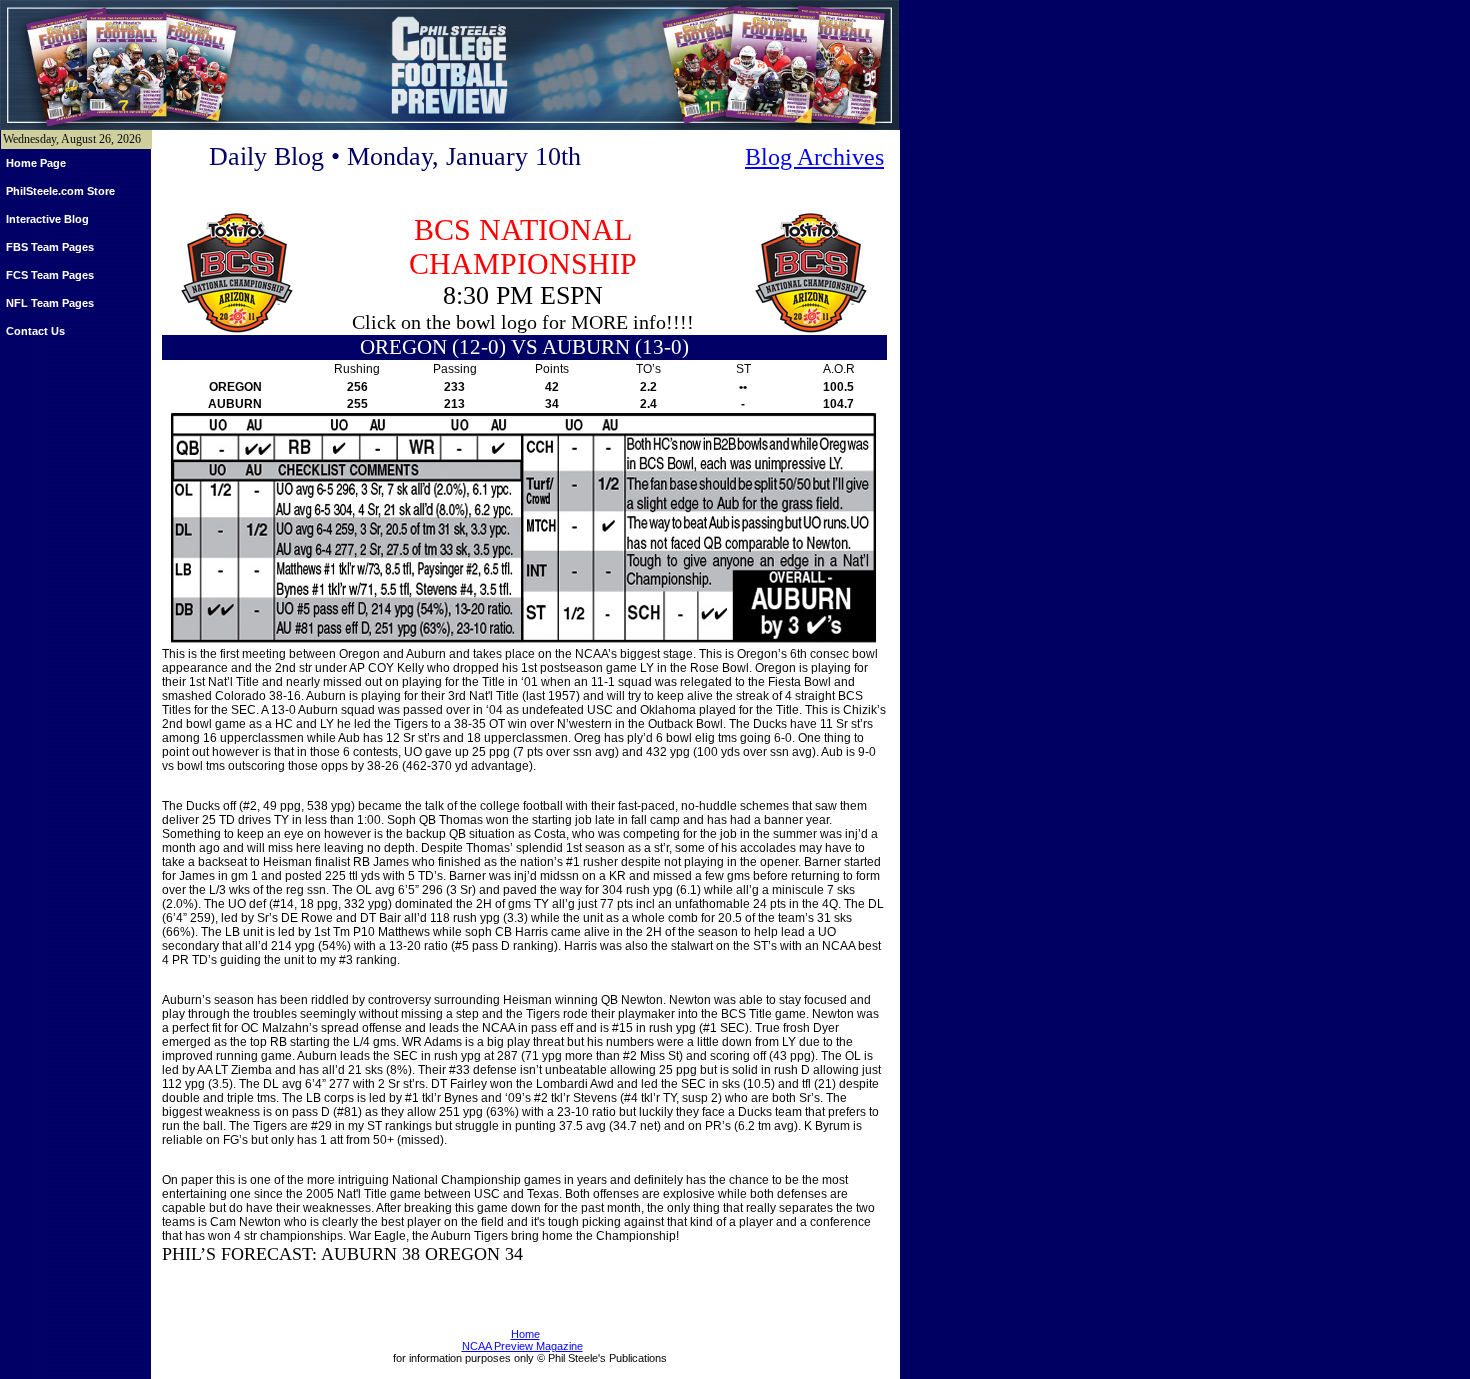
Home (525, 1334)
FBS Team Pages (50, 247)
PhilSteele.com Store (60, 191)
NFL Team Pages (50, 303)
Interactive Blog (47, 219)
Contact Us (35, 331)
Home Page (36, 163)
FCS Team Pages (50, 275)
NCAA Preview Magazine (522, 1346)
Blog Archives (814, 157)
